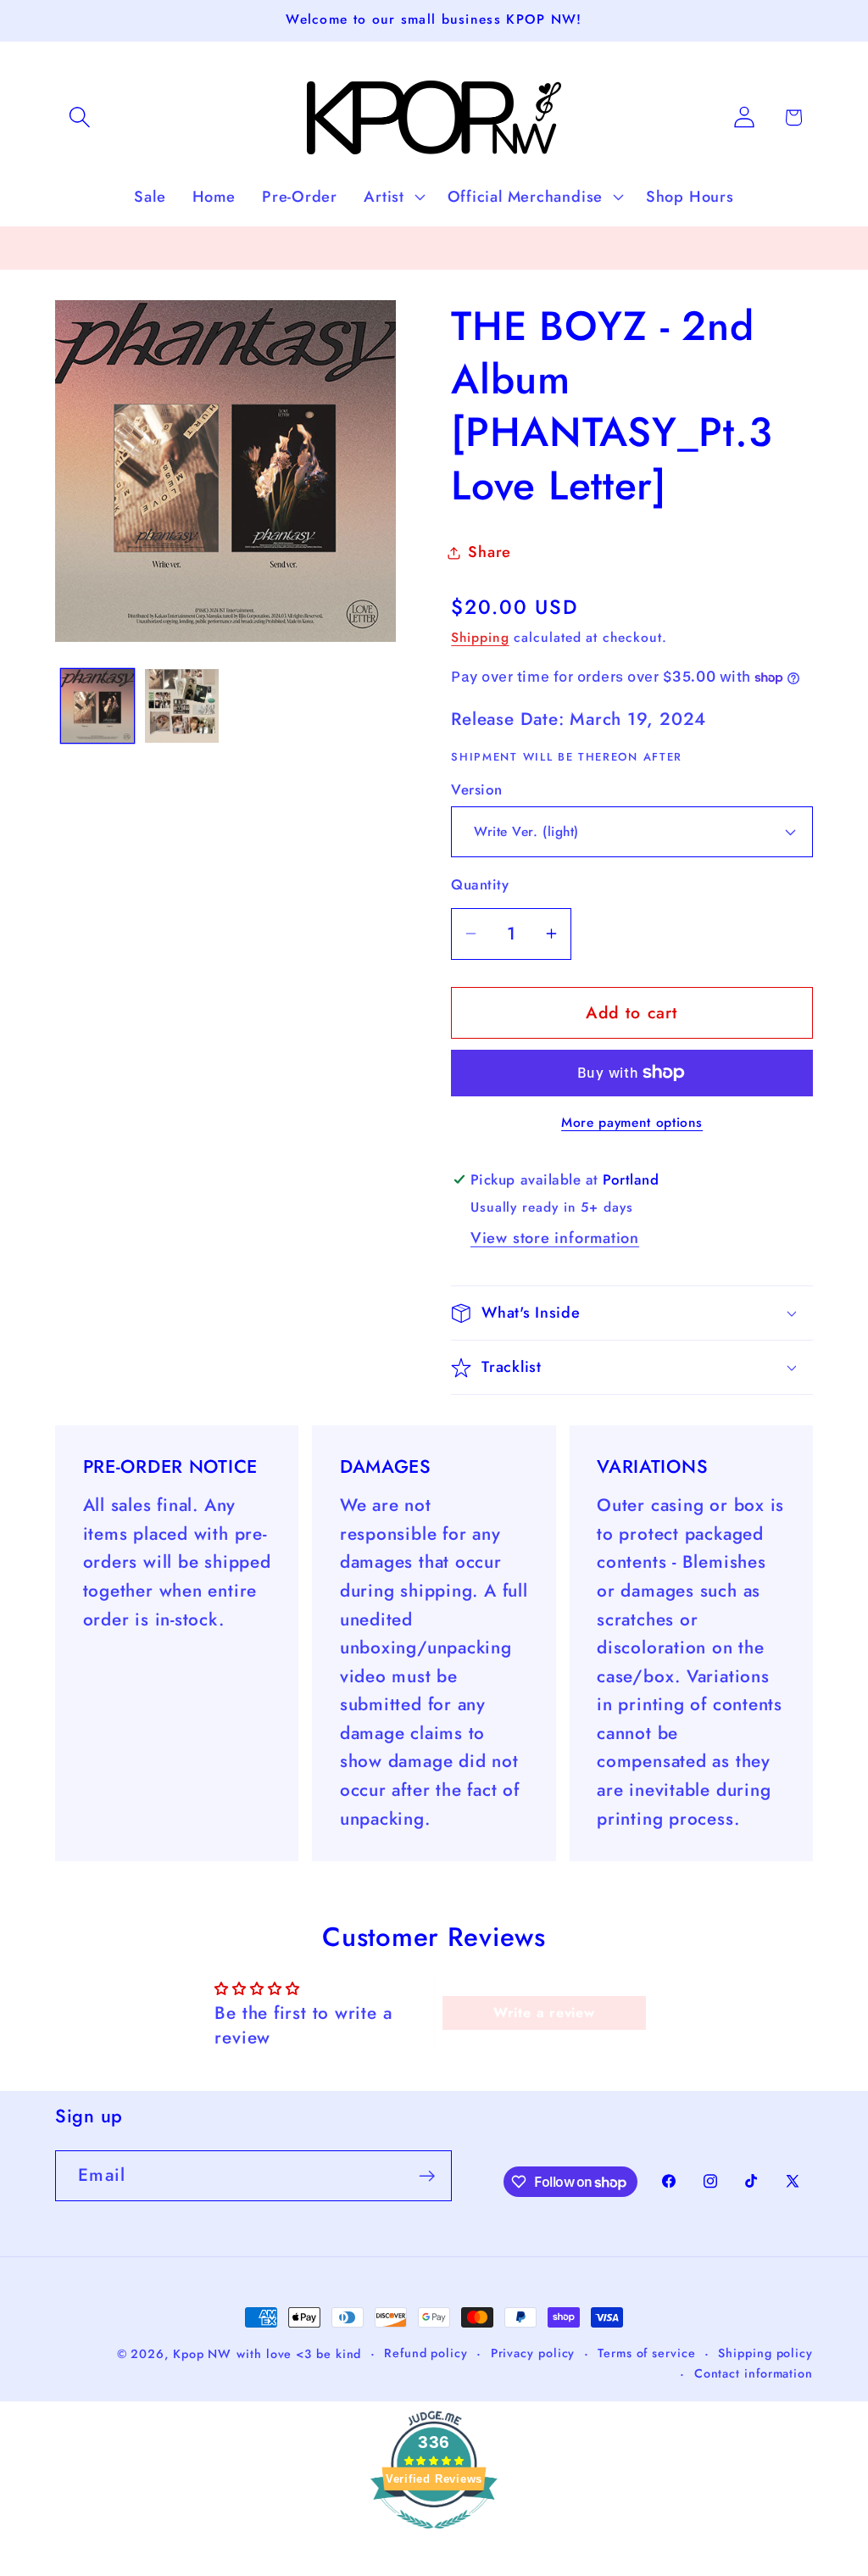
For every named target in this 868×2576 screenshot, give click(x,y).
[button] (79, 117)
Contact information (754, 2373)
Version (477, 790)
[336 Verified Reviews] (434, 2536)
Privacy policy (533, 2353)
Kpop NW (202, 2354)
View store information (555, 1238)
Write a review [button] (544, 2013)
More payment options (632, 1123)
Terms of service (647, 2353)
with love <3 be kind (299, 2354)
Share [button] (490, 552)
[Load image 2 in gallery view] (182, 706)
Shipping (480, 637)
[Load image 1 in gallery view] (98, 706)
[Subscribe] (427, 2176)
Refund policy (426, 2353)
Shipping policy (765, 2353)
